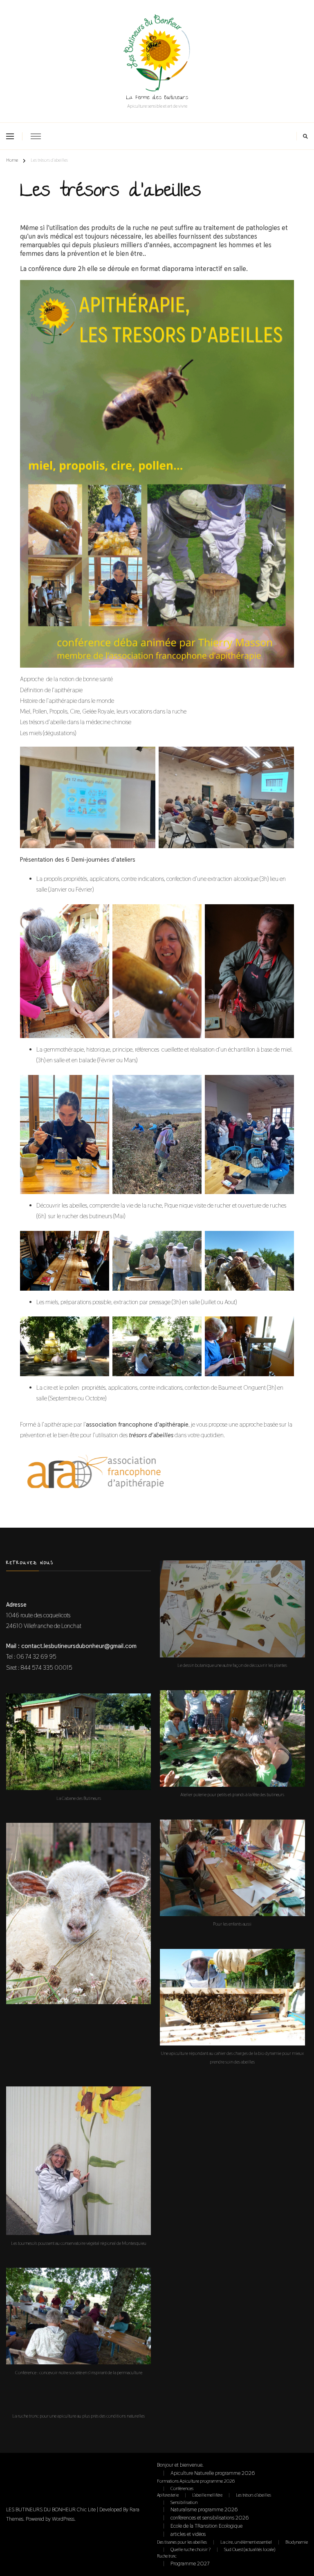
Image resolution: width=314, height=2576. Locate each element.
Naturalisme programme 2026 (204, 2509)
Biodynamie (297, 2542)
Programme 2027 (190, 2564)
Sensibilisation (184, 2502)
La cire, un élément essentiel (246, 2542)
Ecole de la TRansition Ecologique (206, 2526)
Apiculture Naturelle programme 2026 (213, 2473)
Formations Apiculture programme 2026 (196, 2481)
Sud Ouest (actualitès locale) (250, 2549)
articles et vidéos (188, 2534)
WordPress (63, 2519)
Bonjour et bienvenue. (180, 2465)
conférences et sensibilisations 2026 (210, 2518)
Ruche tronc (167, 2556)
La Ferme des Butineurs (157, 98)
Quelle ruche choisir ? (191, 2549)
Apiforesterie (168, 2495)
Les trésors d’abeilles (253, 2495)
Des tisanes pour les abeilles (182, 2542)
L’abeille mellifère (207, 2495)
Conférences (182, 2488)
